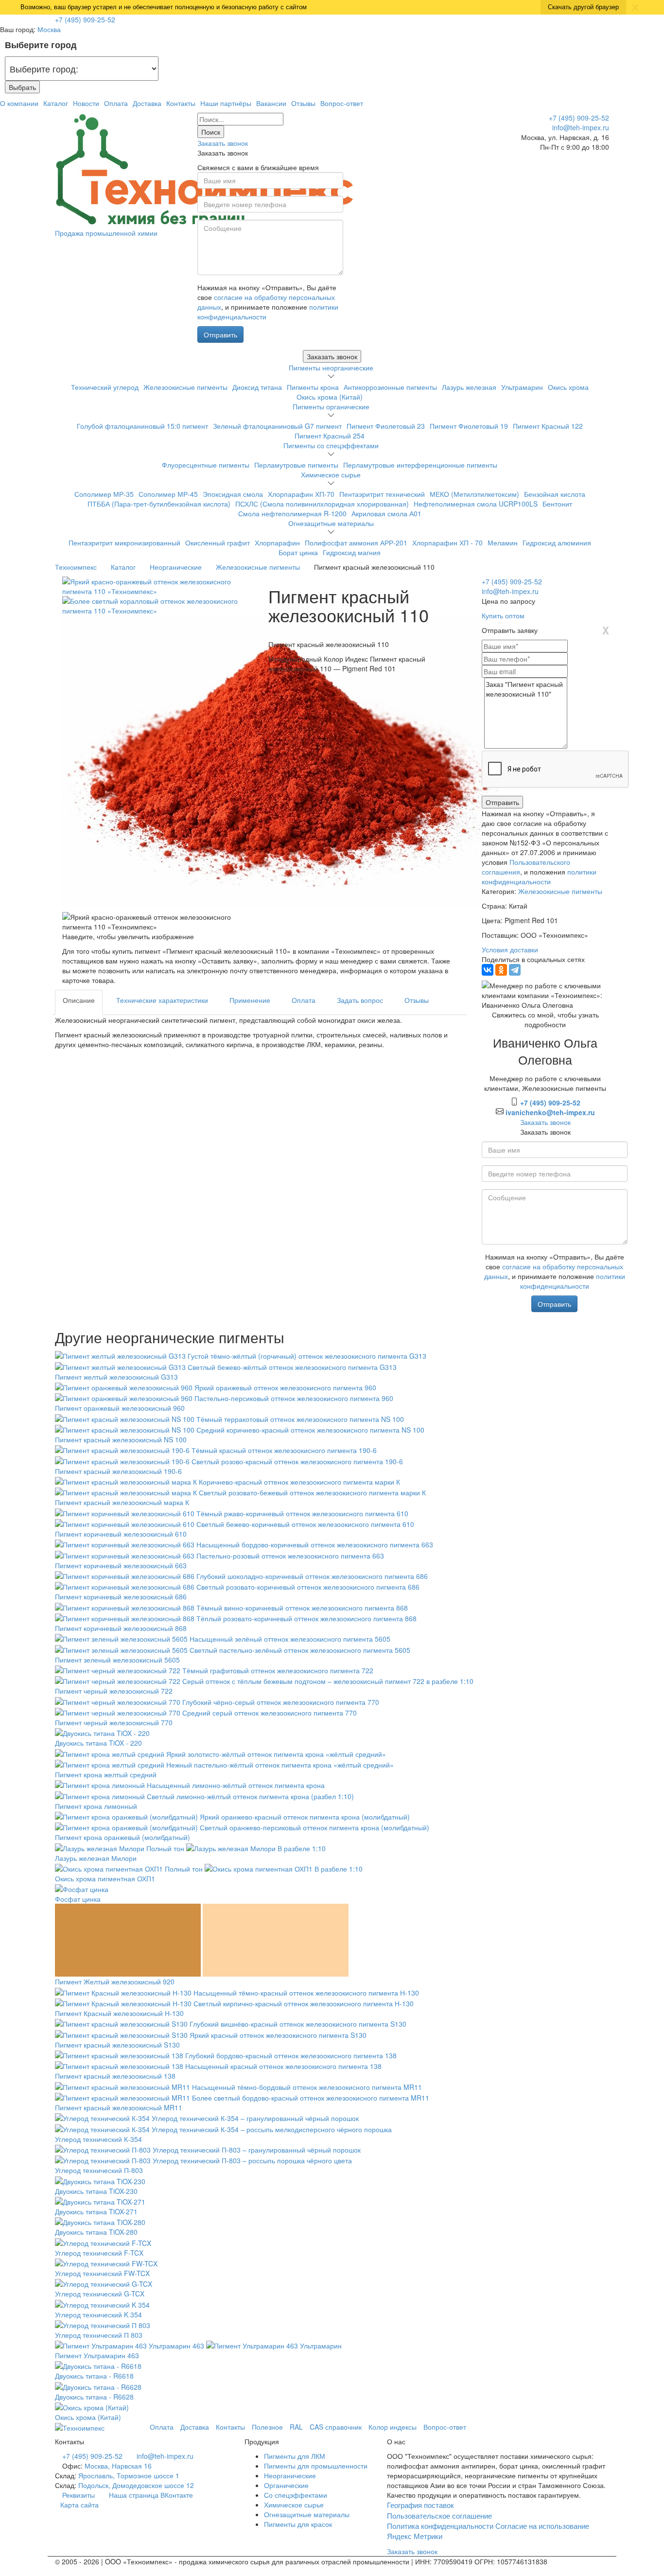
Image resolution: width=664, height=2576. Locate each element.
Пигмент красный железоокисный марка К (122, 1502)
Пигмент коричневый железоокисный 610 (121, 1534)
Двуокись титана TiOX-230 (96, 2191)
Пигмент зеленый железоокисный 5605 (117, 1660)
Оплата (116, 103)
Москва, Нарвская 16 (118, 2466)
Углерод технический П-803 (99, 2170)
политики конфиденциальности (539, 876)
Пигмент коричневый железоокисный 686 (121, 1596)
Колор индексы (393, 2427)
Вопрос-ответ (342, 103)
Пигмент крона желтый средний (106, 1774)
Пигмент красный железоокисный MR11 (119, 2107)
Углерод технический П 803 (99, 2335)
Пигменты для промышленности (316, 2466)
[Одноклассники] (501, 970)
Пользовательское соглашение (439, 2515)
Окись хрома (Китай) (88, 2417)
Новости (86, 103)
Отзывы (303, 103)
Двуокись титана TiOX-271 (96, 2211)
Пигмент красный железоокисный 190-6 (118, 1471)
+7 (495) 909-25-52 (85, 19)
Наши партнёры (226, 103)
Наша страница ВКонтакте (150, 2495)
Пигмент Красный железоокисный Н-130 (119, 2013)
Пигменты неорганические (331, 368)
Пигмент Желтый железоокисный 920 (115, 1981)
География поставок (420, 2505)
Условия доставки (510, 949)
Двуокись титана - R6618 (94, 2376)
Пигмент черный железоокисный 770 (114, 1722)
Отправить (220, 334)
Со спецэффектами (296, 2495)
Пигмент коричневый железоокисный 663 (121, 1565)
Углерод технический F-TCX (99, 2253)
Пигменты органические (331, 406)
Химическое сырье (331, 474)
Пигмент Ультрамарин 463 (97, 2355)
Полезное (267, 2427)
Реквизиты (79, 2495)
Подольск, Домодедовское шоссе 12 (136, 2485)
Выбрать (22, 87)
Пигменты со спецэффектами (331, 445)
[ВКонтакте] (488, 970)
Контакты (181, 103)
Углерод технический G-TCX (100, 2294)
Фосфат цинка (78, 1899)
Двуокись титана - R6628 (94, 2397)
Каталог (56, 103)
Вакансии (271, 103)
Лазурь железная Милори (96, 1858)
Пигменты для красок (298, 2524)
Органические (286, 2485)
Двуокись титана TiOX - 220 (98, 1743)
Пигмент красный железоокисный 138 (115, 2076)
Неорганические (290, 2475)
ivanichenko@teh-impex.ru (550, 1112)
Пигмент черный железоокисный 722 (114, 1691)
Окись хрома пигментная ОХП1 (105, 1878)
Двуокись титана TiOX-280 (96, 2232)
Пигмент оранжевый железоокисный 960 (120, 1408)
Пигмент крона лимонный (96, 1806)
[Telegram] (515, 970)
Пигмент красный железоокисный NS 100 (121, 1439)
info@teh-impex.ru (581, 127)
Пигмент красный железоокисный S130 (117, 2045)
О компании (19, 103)
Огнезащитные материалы (331, 523)
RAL (296, 2427)
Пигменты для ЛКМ (295, 2456)
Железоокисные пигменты (560, 891)
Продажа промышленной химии (106, 233)
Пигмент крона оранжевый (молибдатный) (122, 1837)
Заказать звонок (223, 143)
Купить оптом (504, 615)
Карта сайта (79, 2505)
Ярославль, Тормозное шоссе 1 (129, 2475)
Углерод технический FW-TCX (102, 2273)
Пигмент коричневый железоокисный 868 (121, 1628)
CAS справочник (336, 2427)
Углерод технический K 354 (98, 2314)
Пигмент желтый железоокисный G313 (116, 1377)
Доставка (147, 103)
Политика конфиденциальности (440, 2526)
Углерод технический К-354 (98, 2139)
